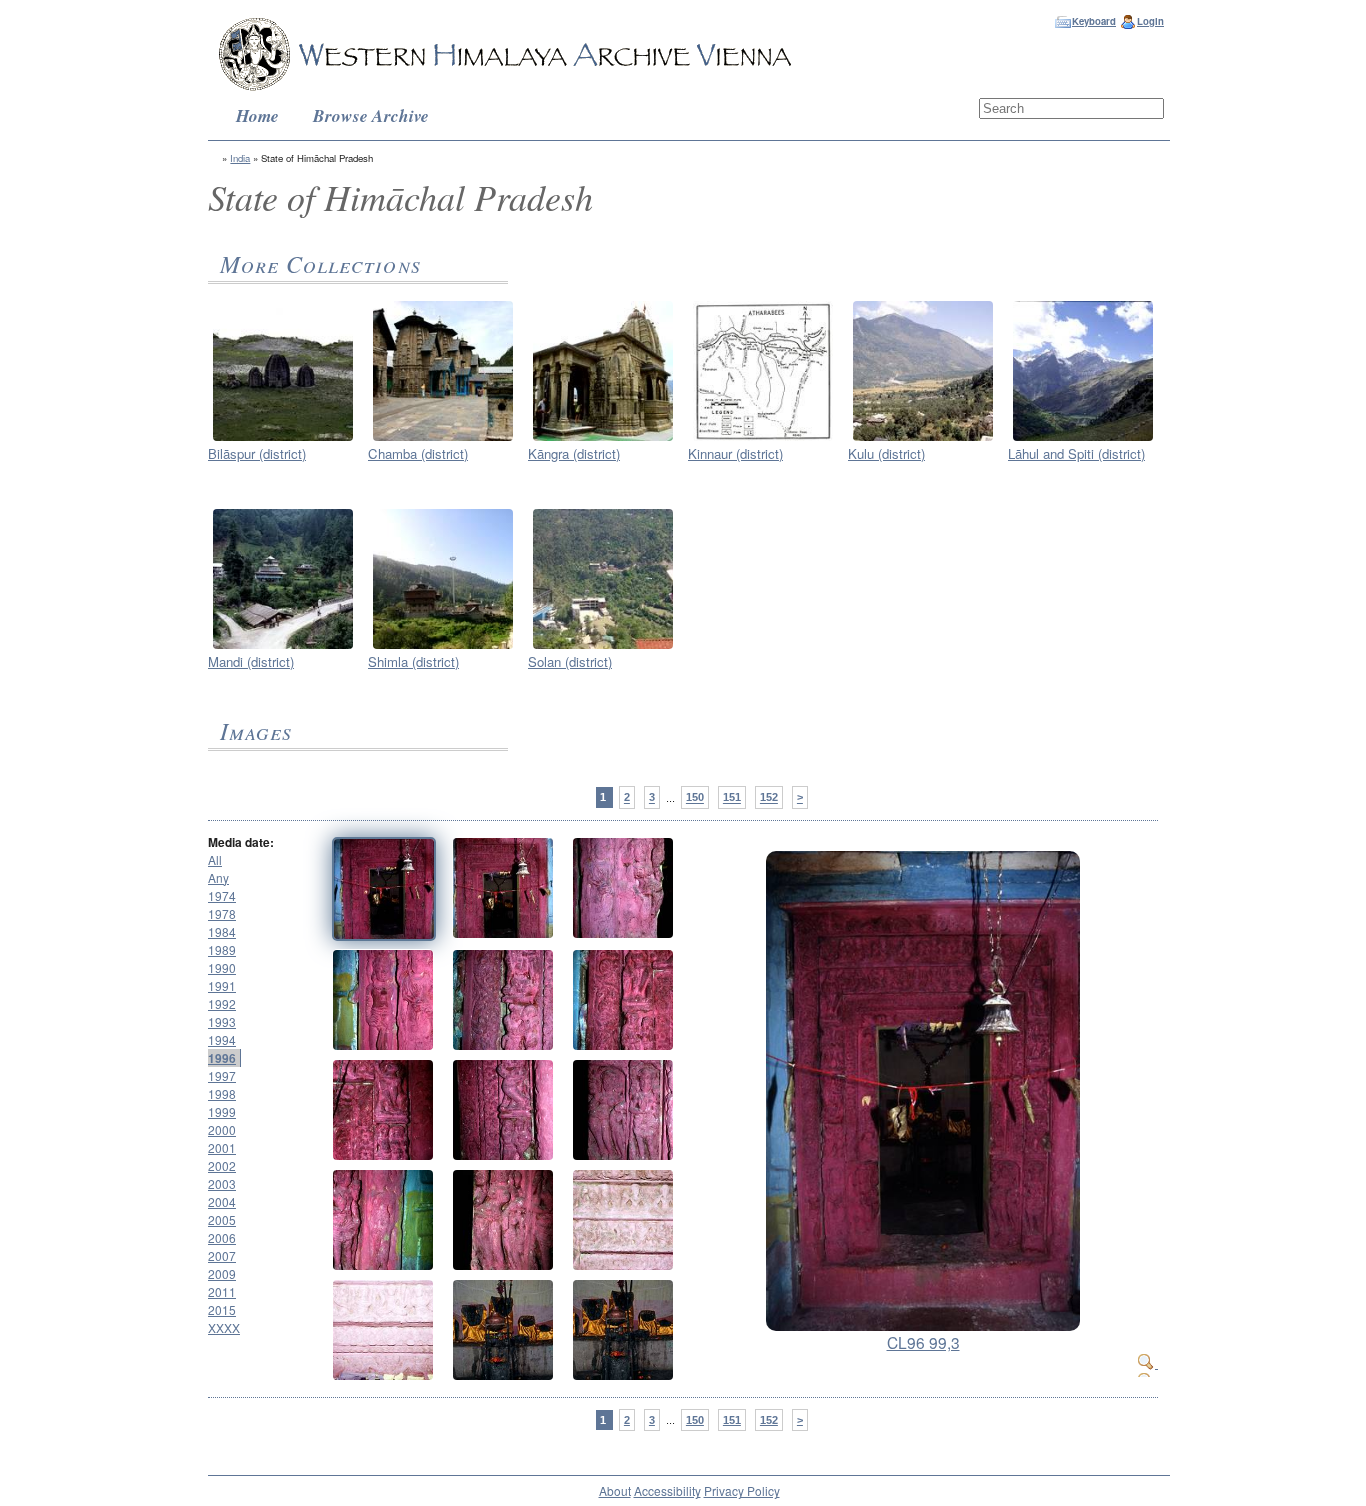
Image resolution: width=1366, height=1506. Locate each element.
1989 (222, 949)
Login (1150, 21)
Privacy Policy (742, 1490)
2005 (222, 1219)
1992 (222, 1003)
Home (257, 115)
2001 (222, 1147)
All (215, 859)
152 (769, 798)
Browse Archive (371, 115)
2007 (222, 1255)
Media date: (241, 842)
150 (695, 798)
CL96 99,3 (923, 1342)
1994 (222, 1039)
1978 (222, 913)
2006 (222, 1237)
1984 (222, 931)
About (615, 1490)
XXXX (224, 1327)
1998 (222, 1093)
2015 (222, 1309)
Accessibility (667, 1490)
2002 (222, 1165)
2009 (222, 1273)
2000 (222, 1129)
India (240, 158)
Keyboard (1094, 21)
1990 (222, 967)
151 (732, 798)
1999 (222, 1111)
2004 (222, 1201)
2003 (222, 1183)
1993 (222, 1021)
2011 (222, 1291)
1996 (222, 1058)
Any (218, 877)
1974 (222, 895)
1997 (222, 1075)
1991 (222, 985)
